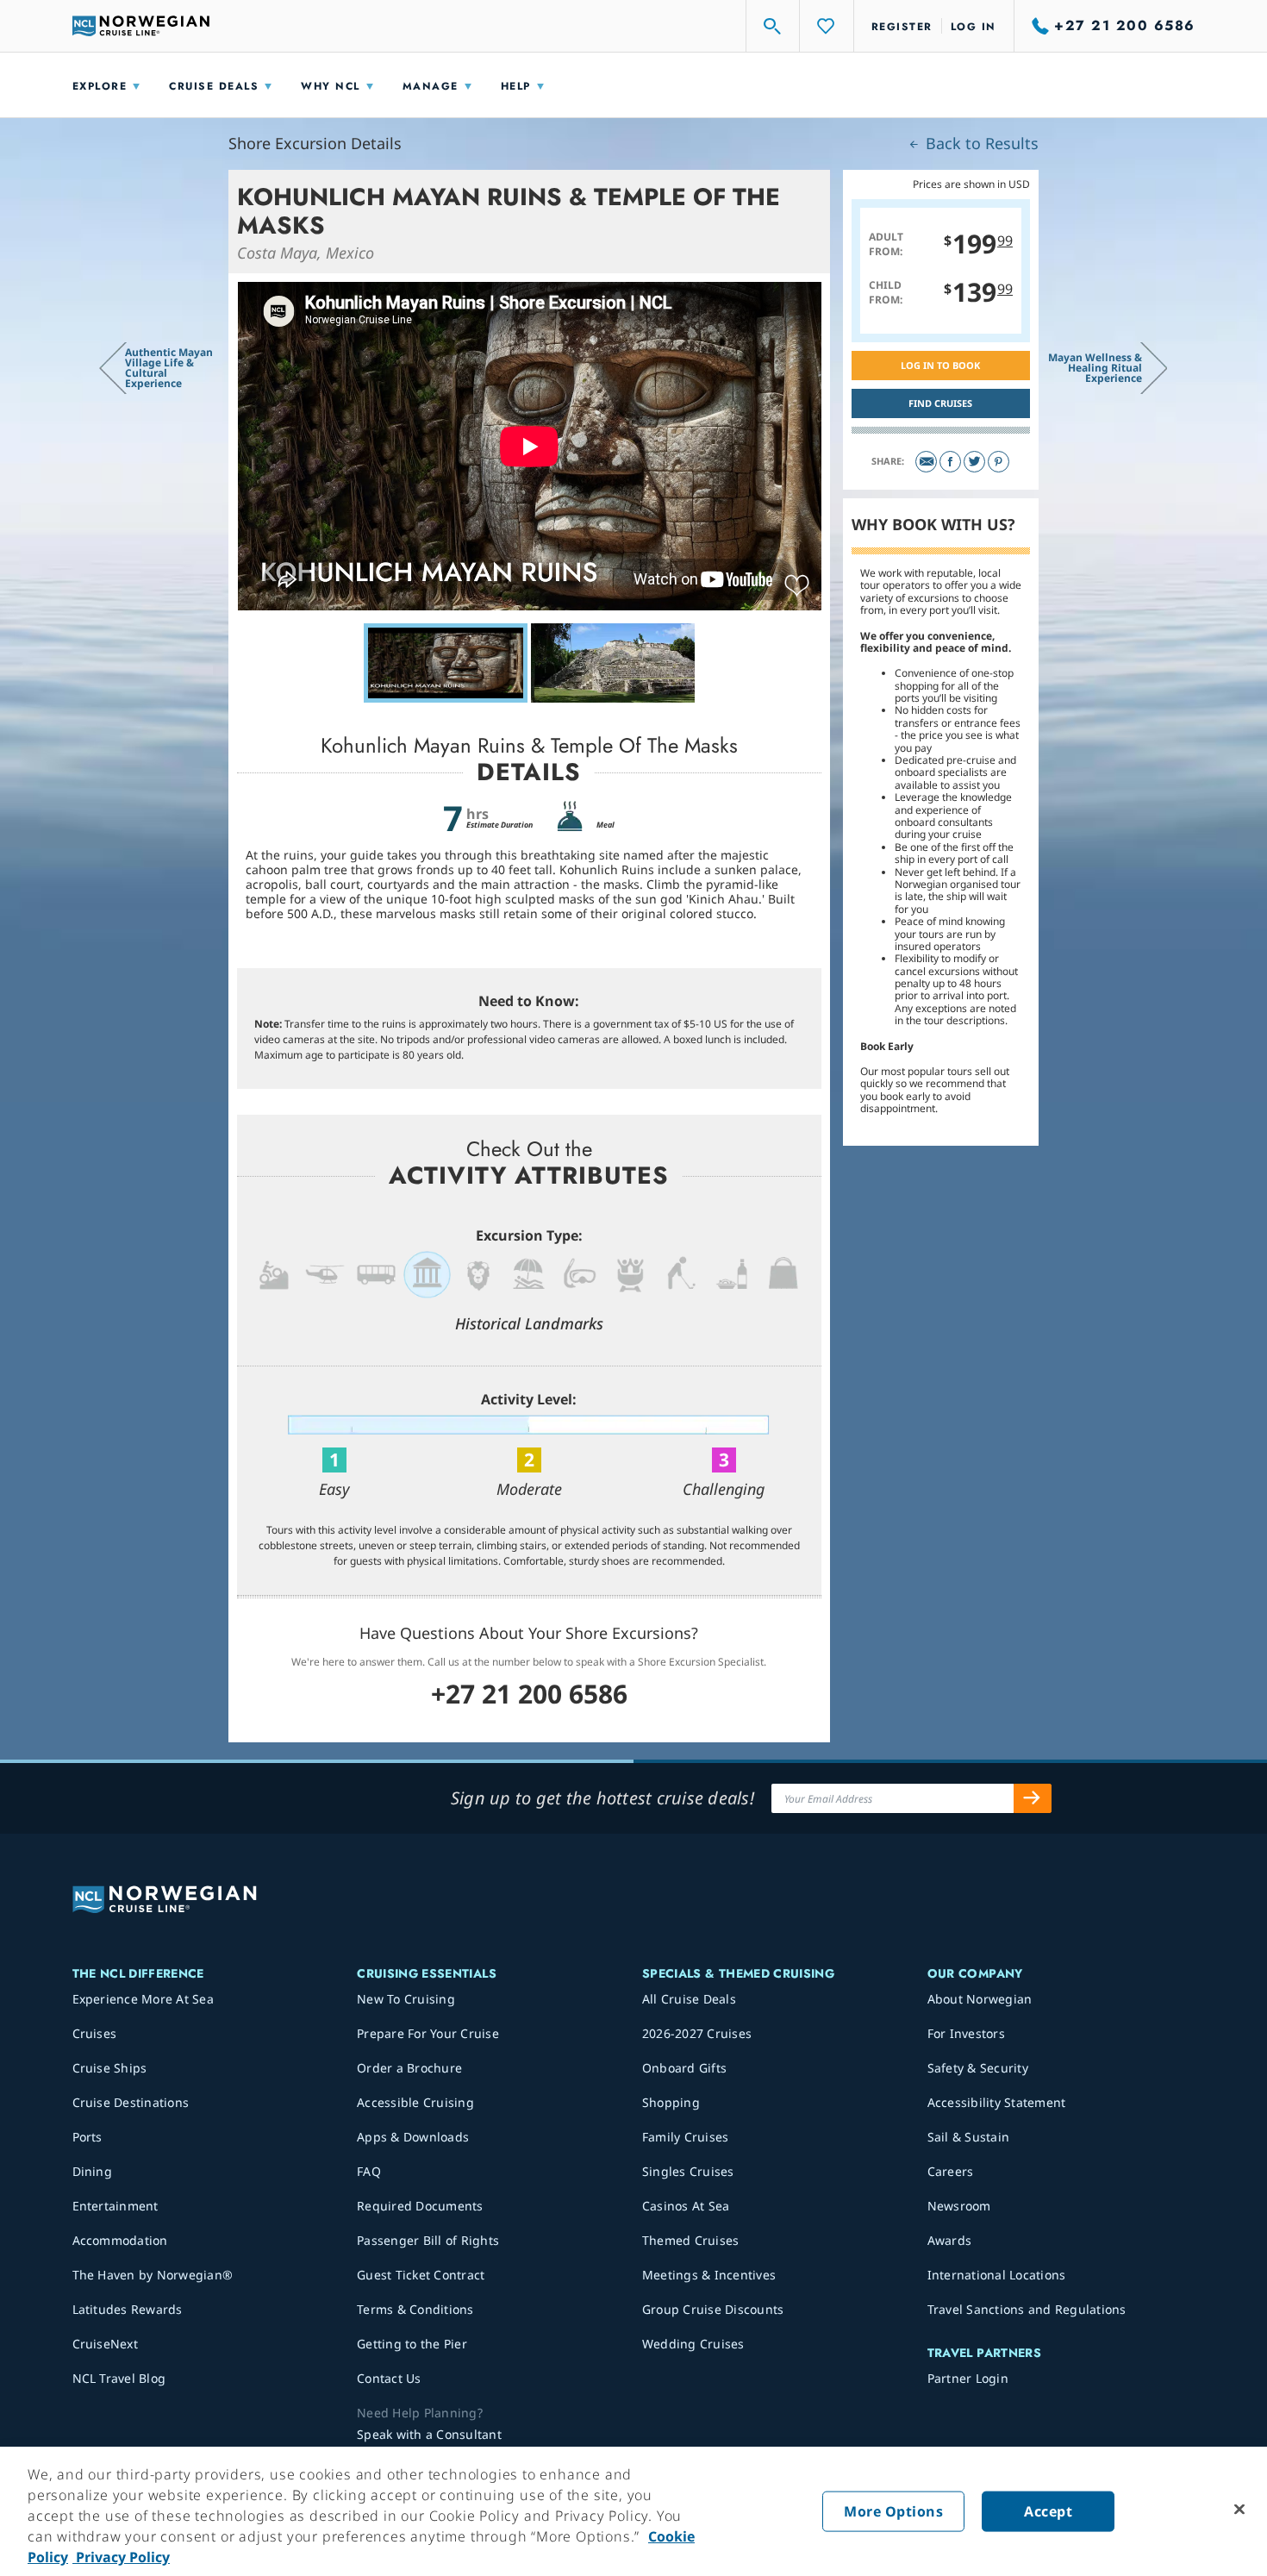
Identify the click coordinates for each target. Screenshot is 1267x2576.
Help (516, 86)
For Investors (966, 2033)
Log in (974, 27)
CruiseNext (106, 2344)
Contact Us (389, 2378)
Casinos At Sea (686, 2206)
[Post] (926, 462)
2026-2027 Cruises (697, 2033)
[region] (633, 2511)
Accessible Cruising (415, 2102)
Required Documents (420, 2206)
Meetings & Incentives (709, 2275)
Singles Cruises (688, 2171)
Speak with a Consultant (429, 2434)
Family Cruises (686, 2137)
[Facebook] (950, 462)
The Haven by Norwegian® (153, 2275)
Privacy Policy (121, 2557)
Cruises (95, 2033)
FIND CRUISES (940, 403)
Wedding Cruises (693, 2344)
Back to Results (980, 143)
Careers (951, 2171)
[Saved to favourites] (797, 586)
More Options (893, 2511)
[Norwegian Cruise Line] (141, 26)
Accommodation (120, 2240)
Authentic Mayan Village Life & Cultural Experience (169, 368)
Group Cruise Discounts (713, 2309)
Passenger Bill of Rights (428, 2240)
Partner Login (968, 2378)
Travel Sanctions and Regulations (1027, 2309)
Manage (431, 86)
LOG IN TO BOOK (940, 365)
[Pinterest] (999, 462)
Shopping (671, 2102)
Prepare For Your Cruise (428, 2033)
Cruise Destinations (131, 2102)
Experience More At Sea (144, 1999)
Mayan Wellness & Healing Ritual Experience (1095, 368)
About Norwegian (980, 1999)
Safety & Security (978, 2068)
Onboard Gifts (684, 2068)
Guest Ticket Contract (421, 2275)
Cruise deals (214, 86)
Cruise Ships (110, 2068)
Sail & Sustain (969, 2137)
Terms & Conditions (415, 2309)
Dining (93, 2171)
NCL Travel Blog (119, 2378)
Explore (100, 86)
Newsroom (959, 2206)
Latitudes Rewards (128, 2309)
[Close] (1239, 2510)
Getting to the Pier (412, 2344)
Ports (87, 2137)
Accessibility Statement (997, 2102)
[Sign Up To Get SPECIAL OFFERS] (1033, 1798)
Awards (950, 2240)
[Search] (773, 26)
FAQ (369, 2171)
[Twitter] (974, 462)
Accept (1048, 2511)
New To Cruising (406, 1999)
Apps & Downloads (413, 2137)
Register (902, 27)
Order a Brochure (409, 2068)
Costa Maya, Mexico (306, 253)
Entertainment (115, 2206)
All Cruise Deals (689, 1999)
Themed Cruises (691, 2240)
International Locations (997, 2275)
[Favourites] (827, 26)
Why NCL (331, 86)
